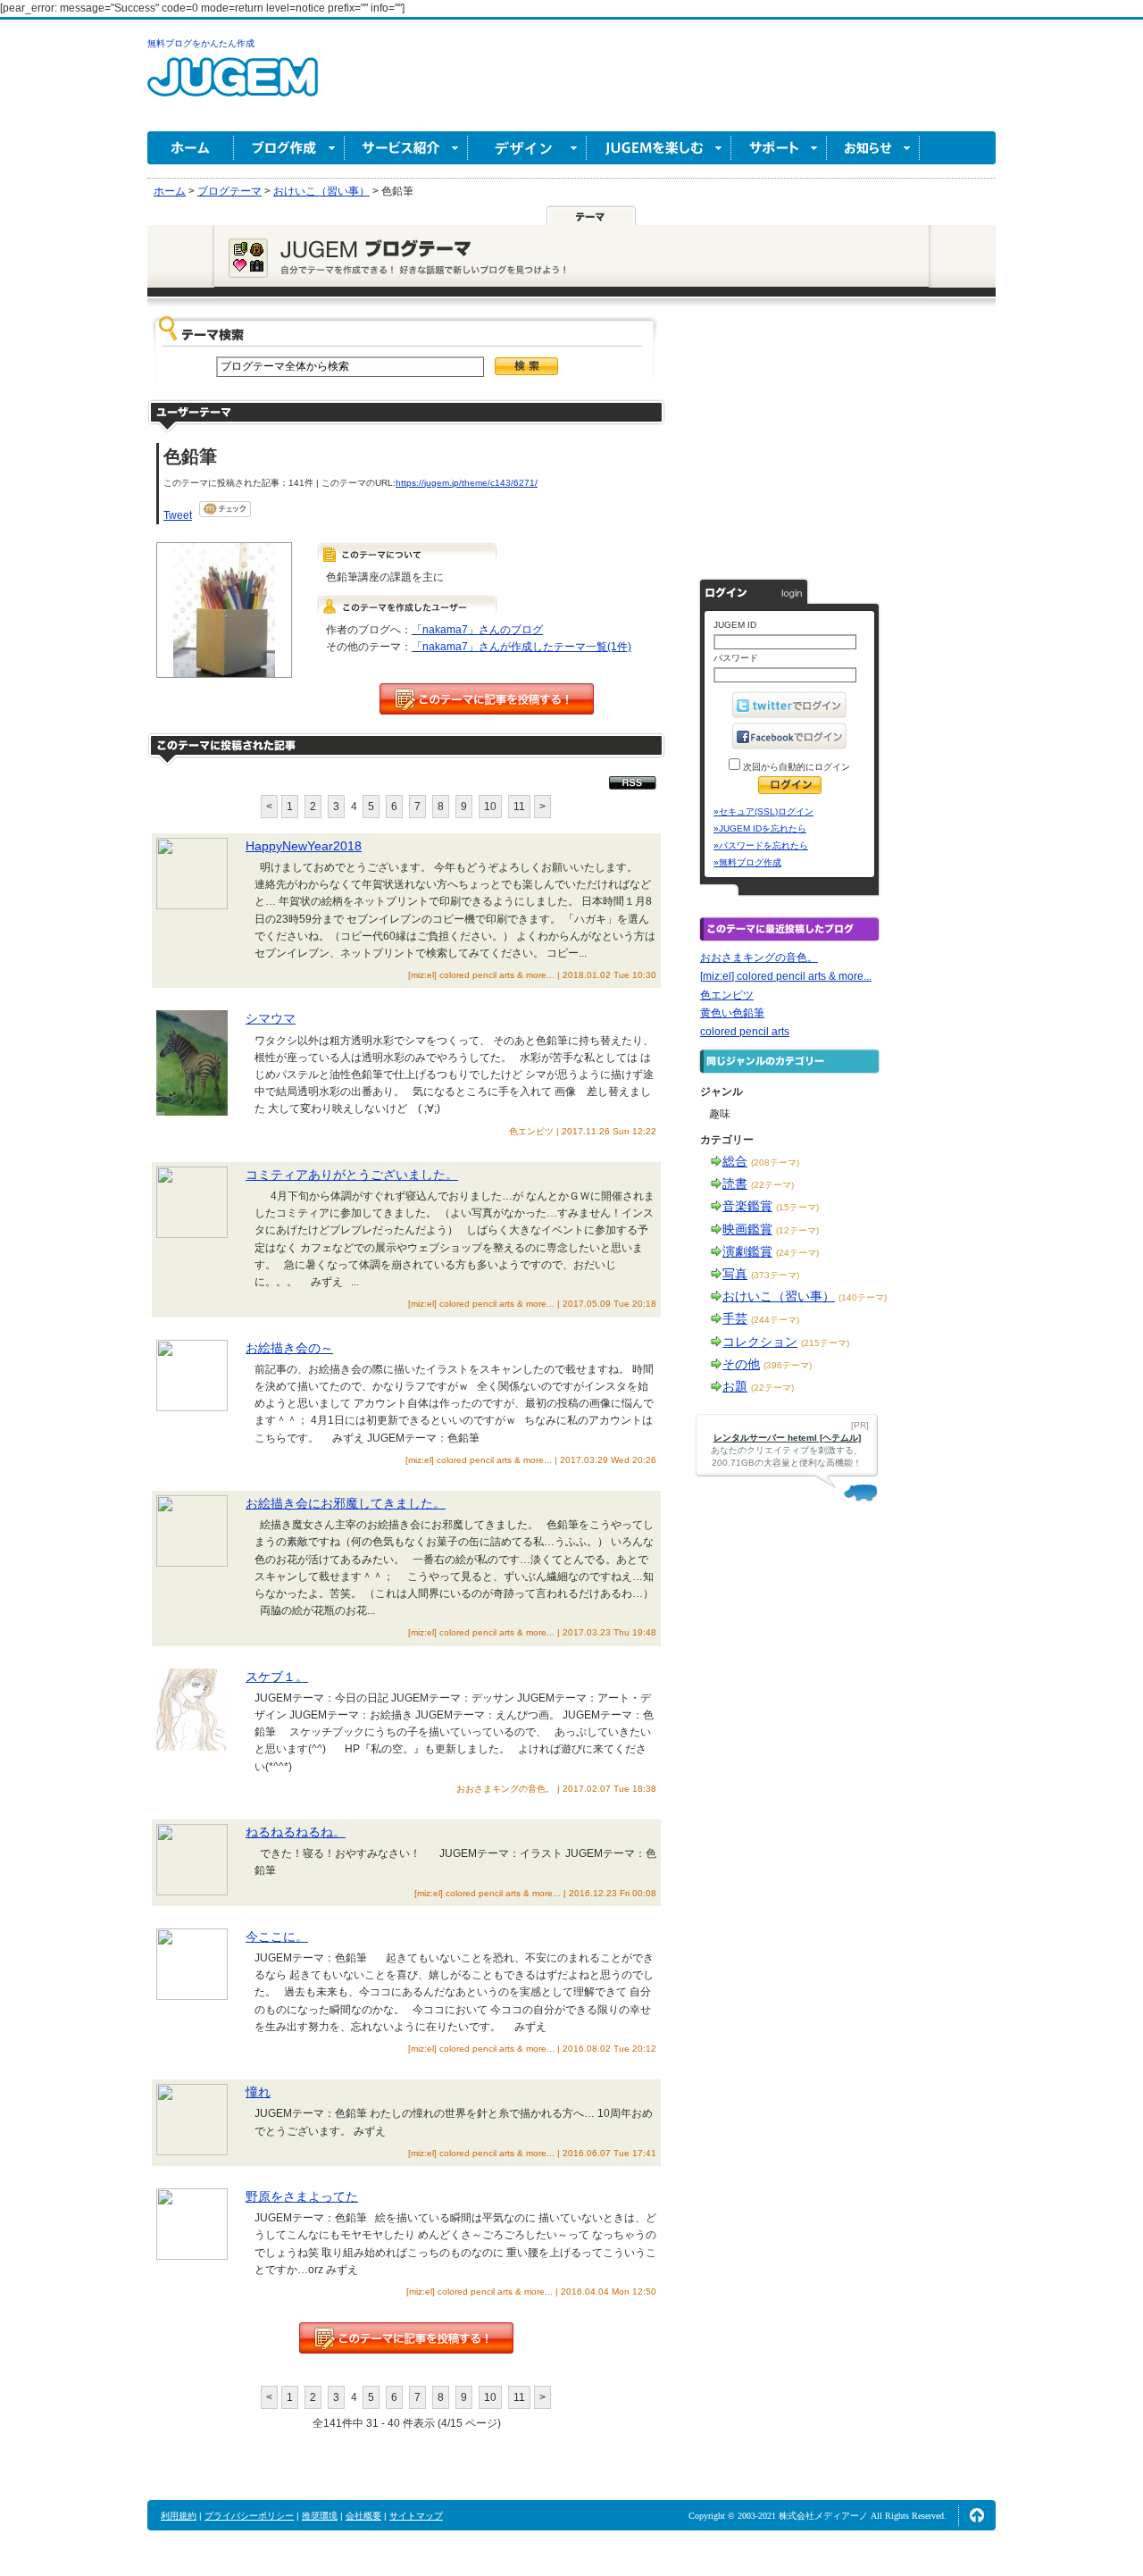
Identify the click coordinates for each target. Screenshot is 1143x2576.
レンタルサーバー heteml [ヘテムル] (787, 1438)
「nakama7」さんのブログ (477, 630)
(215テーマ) (825, 1343)
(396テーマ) (788, 1365)
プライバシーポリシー (249, 2516)
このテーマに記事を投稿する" (406, 2338)
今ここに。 (277, 1936)
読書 (735, 1183)
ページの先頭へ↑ (977, 2515)
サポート (779, 148)
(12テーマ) (797, 1230)
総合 (735, 1161)
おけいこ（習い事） (779, 1296)
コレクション (760, 1342)
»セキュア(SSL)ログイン (763, 811)
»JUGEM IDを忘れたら (760, 828)
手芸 (735, 1318)
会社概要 (363, 2516)
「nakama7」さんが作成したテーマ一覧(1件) (521, 647)
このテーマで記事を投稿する (487, 699)
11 (519, 807)
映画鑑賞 (747, 1229)
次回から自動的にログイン (795, 767)
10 (490, 807)
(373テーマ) (775, 1275)
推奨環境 (320, 2516)
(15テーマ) (797, 1207)
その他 (741, 1364)
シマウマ (271, 1018)
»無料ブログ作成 (747, 862)
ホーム (191, 148)
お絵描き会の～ (289, 1348)
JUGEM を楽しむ (659, 148)
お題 (735, 1386)
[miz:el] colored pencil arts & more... (786, 976)
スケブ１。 (277, 1677)
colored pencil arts (745, 1032)
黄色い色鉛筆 (732, 1013)
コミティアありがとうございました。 (352, 1175)
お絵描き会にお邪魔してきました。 (346, 1503)
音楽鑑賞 (747, 1206)
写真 (735, 1274)
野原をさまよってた (302, 2196)
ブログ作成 (289, 148)
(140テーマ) (863, 1297)
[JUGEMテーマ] (591, 215)
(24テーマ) (797, 1253)
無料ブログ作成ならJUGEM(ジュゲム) (233, 87)
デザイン (527, 148)
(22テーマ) (772, 1185)
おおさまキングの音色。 (759, 958)
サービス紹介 (406, 148)
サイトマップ (416, 2516)
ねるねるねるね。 (296, 1832)
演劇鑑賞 (747, 1251)
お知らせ (873, 148)
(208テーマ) (775, 1163)
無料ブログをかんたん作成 (201, 43)
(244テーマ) (775, 1320)
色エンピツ (727, 995)
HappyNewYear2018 (304, 846)
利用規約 (179, 2516)
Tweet (178, 515)
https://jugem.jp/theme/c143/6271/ (467, 483)
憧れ (258, 2092)
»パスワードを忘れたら (761, 845)
